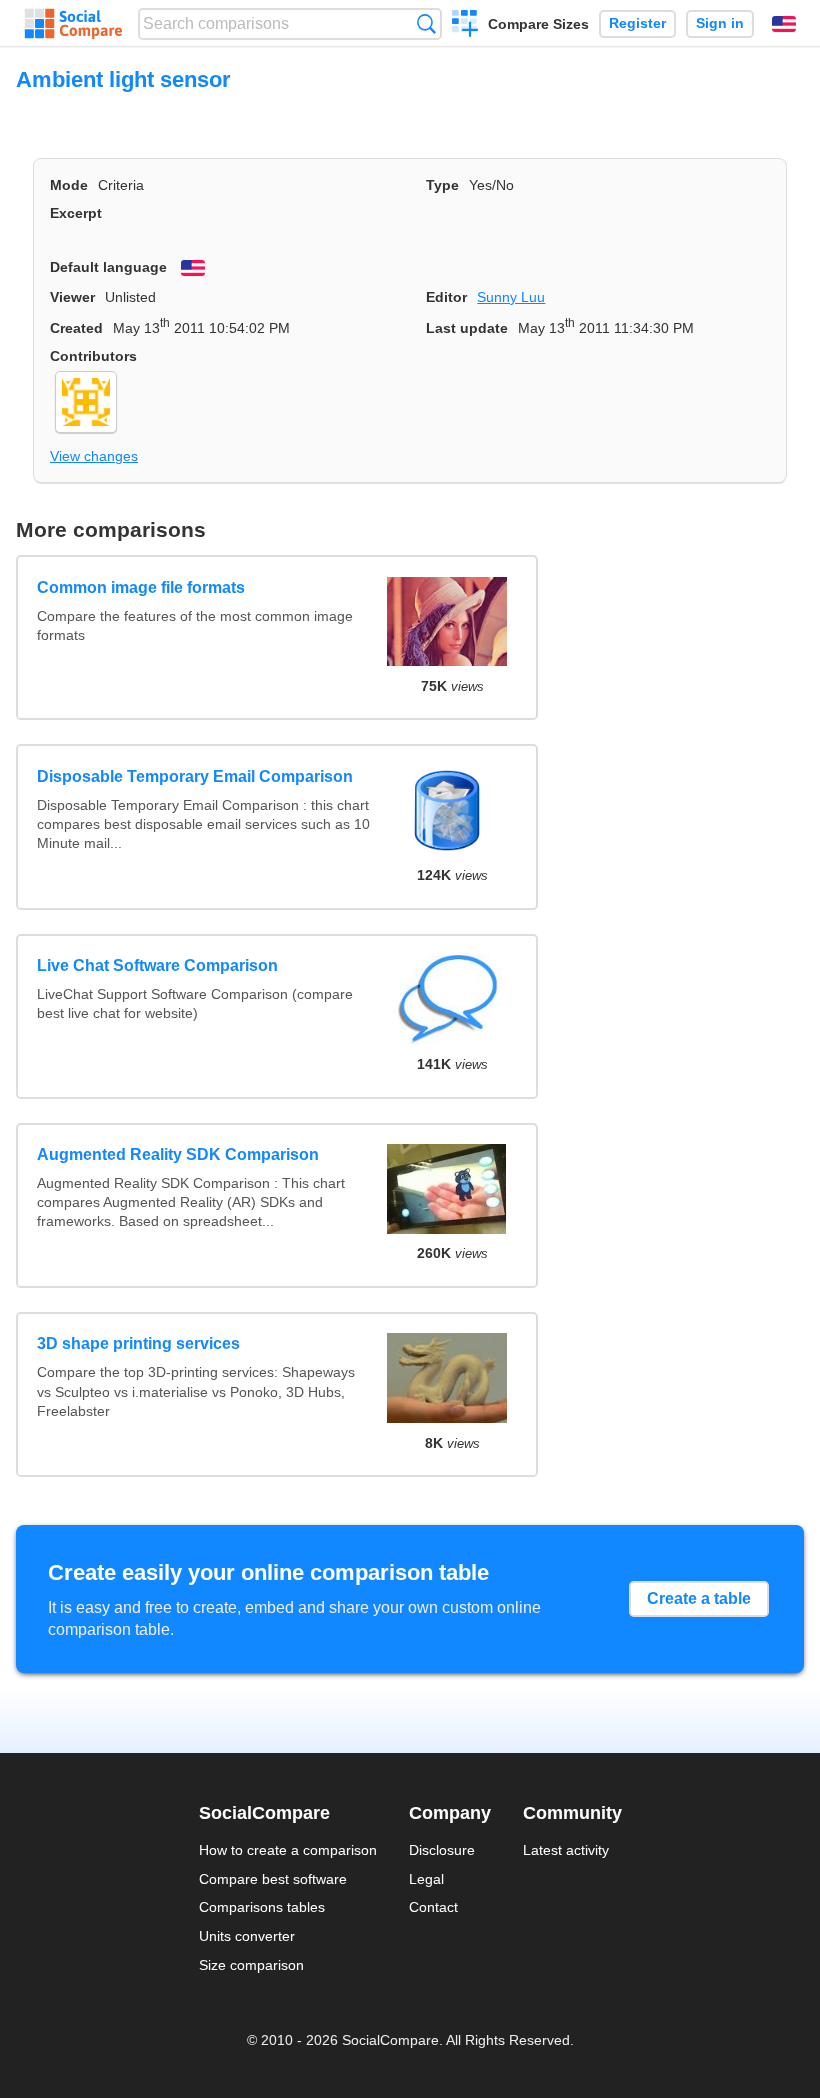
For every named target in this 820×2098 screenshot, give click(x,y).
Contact (433, 1907)
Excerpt (76, 213)
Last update (467, 328)
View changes (94, 456)
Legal (426, 1879)
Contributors (93, 356)
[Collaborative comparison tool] (73, 24)
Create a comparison (465, 26)
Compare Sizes (538, 24)
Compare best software (273, 1879)
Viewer (72, 297)
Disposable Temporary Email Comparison (195, 776)
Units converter (247, 1936)
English (784, 24)
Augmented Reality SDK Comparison (178, 1154)
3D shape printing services (138, 1343)
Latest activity (566, 1850)
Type (442, 185)
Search (426, 23)
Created (76, 328)
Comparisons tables (262, 1907)
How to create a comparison (288, 1850)
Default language (108, 267)
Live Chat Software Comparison (157, 965)
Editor (446, 297)
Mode (69, 185)
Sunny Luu (511, 297)
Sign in (720, 23)
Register (637, 23)
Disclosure (442, 1850)
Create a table (699, 1598)
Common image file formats (141, 587)
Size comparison (251, 1965)
